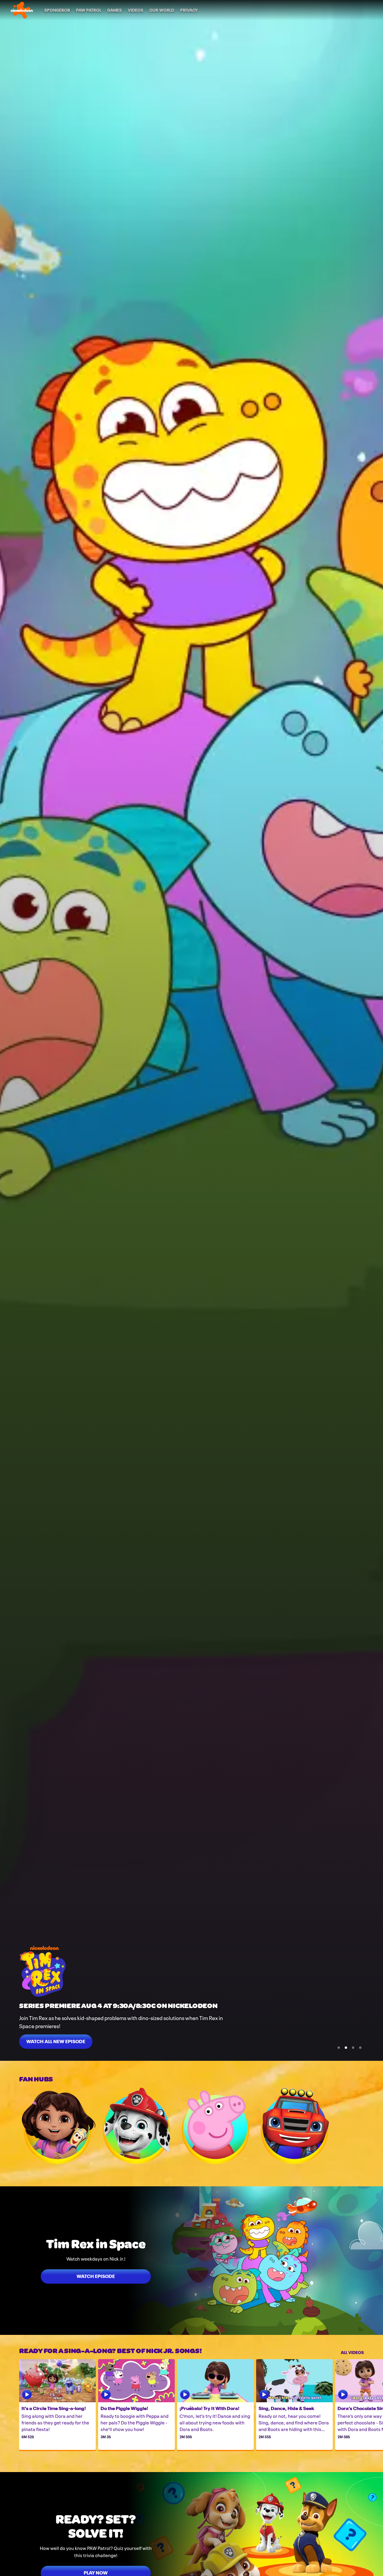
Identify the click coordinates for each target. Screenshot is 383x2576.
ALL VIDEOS (352, 2352)
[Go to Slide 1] (339, 2048)
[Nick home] (22, 10)
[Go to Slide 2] (346, 2048)
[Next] (374, 2405)
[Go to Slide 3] (353, 2048)
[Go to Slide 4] (360, 2048)
